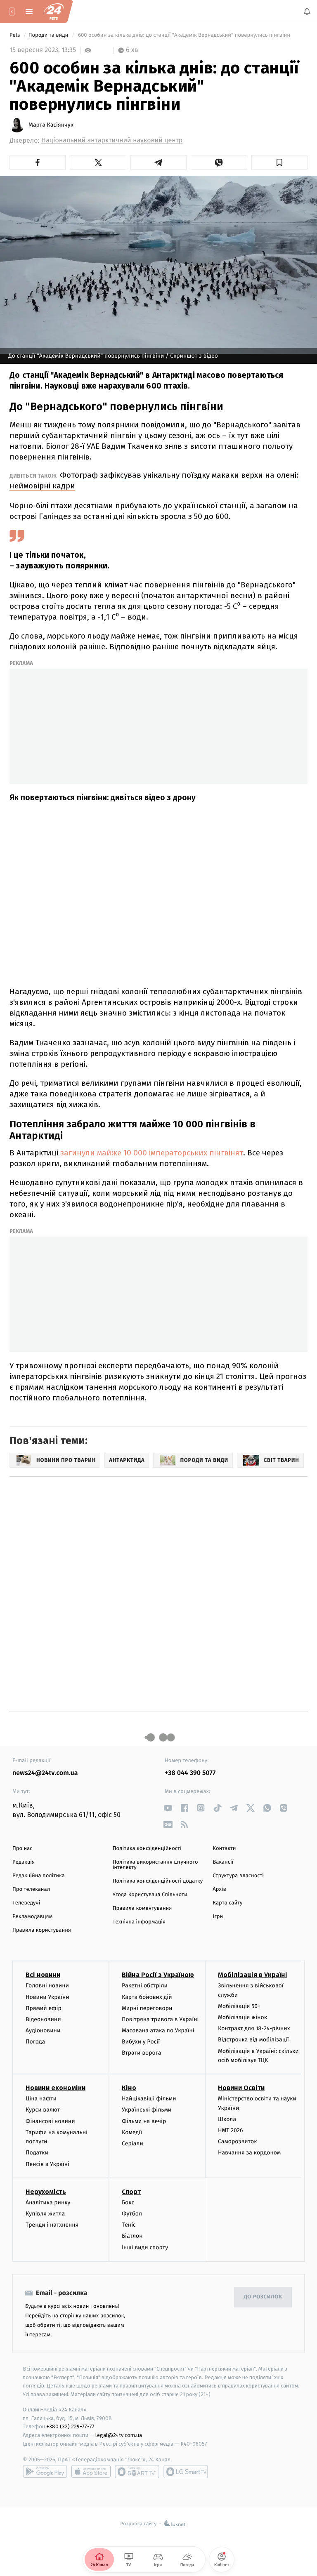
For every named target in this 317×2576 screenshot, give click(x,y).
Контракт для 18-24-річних (254, 2029)
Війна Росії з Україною (158, 1975)
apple (91, 2472)
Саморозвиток (238, 2142)
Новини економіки (56, 2088)
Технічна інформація (139, 1922)
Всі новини (43, 1975)
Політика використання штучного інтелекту (155, 1865)
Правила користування (42, 1930)
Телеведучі (26, 1903)
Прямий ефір (44, 2008)
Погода (35, 2042)
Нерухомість (46, 2192)
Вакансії (223, 1862)
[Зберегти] (279, 163)
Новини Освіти (241, 2088)
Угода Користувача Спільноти (150, 1895)
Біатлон (132, 2236)
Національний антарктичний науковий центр (112, 140)
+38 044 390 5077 (190, 1773)
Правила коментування (142, 1908)
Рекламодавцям (32, 1917)
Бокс (128, 2202)
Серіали (132, 2144)
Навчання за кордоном (249, 2153)
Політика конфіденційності (147, 1849)
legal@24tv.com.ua (119, 2436)
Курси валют (43, 2110)
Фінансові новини (50, 2121)
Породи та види (49, 35)
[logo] (54, 12)
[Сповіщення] (307, 12)
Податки (37, 2153)
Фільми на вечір (144, 2121)
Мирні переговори (147, 2008)
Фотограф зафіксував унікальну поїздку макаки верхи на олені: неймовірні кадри (154, 480)
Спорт (131, 2192)
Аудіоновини (43, 2031)
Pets (15, 35)
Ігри (218, 1917)
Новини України (47, 1997)
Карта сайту (227, 1903)
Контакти (224, 1849)
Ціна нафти (41, 2099)
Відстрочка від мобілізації (253, 2040)
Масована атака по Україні (158, 2031)
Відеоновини (43, 2019)
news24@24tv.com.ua (45, 1773)
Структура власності (238, 1876)
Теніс (129, 2225)
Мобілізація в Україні (253, 1975)
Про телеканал (31, 1889)
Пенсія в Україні (47, 2164)
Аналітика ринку (48, 2202)
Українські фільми (147, 2110)
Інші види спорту (145, 2247)
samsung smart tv (186, 2472)
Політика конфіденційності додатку (158, 1881)
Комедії (132, 2132)
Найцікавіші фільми (149, 2099)
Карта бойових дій (147, 1997)
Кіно (129, 2088)
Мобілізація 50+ (239, 2006)
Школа (227, 2119)
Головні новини (47, 1986)
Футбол (132, 2214)
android (45, 2472)
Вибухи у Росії (141, 2042)
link (168, 1808)
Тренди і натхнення (52, 2225)
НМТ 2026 (231, 2131)
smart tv (137, 2472)
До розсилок (263, 2297)
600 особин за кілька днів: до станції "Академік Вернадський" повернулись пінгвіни (184, 35)
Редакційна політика (39, 1876)
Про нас (22, 1849)
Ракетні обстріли (145, 1986)
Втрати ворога (141, 2053)
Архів (219, 1889)
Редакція (24, 1862)
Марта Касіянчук (51, 125)
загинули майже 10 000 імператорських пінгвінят (152, 1153)
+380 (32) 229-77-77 (70, 2427)
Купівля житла (45, 2214)
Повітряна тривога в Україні (160, 2019)
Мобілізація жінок (242, 2018)
